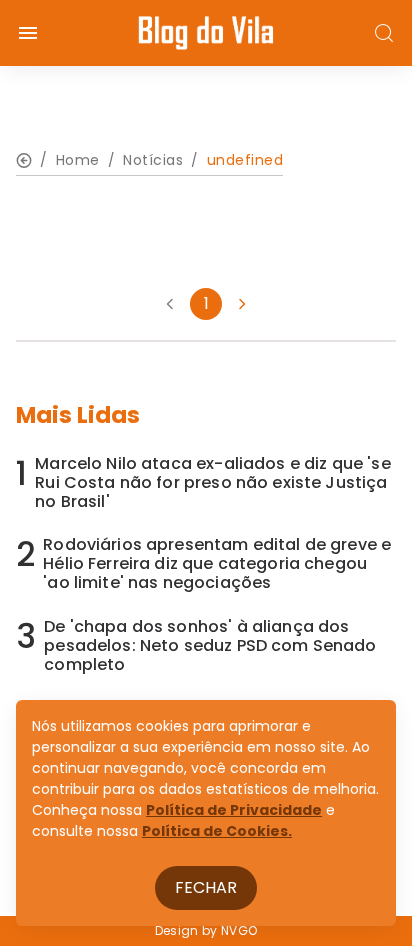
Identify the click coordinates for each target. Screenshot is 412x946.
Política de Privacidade (234, 810)
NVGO (239, 930)
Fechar (206, 887)
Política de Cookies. (217, 831)
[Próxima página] (242, 304)
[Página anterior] (170, 304)
